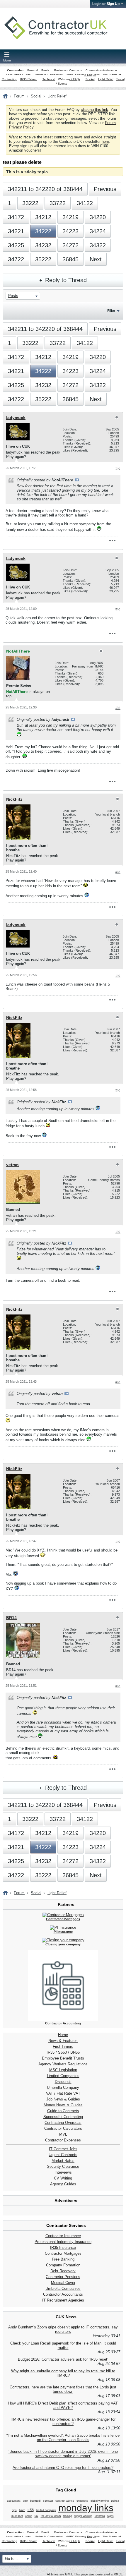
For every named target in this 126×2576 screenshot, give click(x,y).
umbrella (100, 2516)
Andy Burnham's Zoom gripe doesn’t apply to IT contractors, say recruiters (63, 2329)
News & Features (63, 2041)
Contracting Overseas (63, 2123)
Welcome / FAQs (69, 79)
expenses (82, 2501)
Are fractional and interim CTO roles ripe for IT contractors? (63, 2468)
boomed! (35, 2501)
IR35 (51, 2052)
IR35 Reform (29, 79)
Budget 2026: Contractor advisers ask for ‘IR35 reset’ (63, 2359)
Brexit (45, 70)
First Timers (63, 2046)
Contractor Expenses (63, 2140)
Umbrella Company (63, 2087)
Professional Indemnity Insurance (63, 2242)
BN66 (75, 2052)
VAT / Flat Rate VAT (63, 2093)
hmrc (22, 2510)
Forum (19, 96)
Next (96, 259)
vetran (12, 1165)
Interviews (63, 2172)
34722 (16, 259)
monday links (86, 2508)
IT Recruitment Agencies (63, 2300)
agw (25, 2501)
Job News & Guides (63, 2099)
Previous (105, 189)
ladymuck (16, 418)
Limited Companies (63, 2076)
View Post (77, 480)
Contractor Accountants (63, 2294)
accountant (14, 2501)
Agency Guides (63, 2184)
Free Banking (63, 2259)
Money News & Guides (63, 2105)
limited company (46, 2510)
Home (63, 2035)
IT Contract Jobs (63, 2149)
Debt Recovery (63, 2271)
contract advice (65, 2501)
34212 (43, 217)
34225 (16, 245)
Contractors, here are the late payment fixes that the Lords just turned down (63, 2389)
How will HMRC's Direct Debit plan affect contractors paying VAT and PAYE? (63, 2405)
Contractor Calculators (63, 2128)
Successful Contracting (63, 2117)
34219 (70, 217)
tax (36, 2516)
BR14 (11, 1618)
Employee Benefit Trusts (63, 2058)
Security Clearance (63, 2166)
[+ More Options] (112, 541)
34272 (70, 245)
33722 (58, 203)
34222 (43, 231)
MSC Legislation (63, 2070)
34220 (98, 217)
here (105, 141)
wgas (110, 2516)
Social (90, 79)
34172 (16, 217)
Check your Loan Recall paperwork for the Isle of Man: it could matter (63, 2345)
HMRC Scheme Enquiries (83, 75)
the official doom (51, 2516)
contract (48, 2501)
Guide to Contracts (63, 2111)
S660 (62, 2052)
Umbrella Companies (49, 75)
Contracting (15, 70)
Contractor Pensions (63, 2277)
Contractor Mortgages (63, 2253)
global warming (100, 2501)
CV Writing (63, 2178)
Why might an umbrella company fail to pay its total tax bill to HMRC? (63, 2373)
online (29, 2516)
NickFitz (14, 799)
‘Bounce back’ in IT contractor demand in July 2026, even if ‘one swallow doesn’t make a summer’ (63, 2454)
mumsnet (17, 2516)
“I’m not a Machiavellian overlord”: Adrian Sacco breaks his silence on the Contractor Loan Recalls (63, 2438)
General (32, 70)
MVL (63, 2134)
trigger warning (83, 2516)
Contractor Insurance (63, 2236)
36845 (70, 259)
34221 (16, 231)
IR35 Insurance (63, 2248)
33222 (30, 203)
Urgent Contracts (63, 2155)
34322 (98, 245)
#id (118, 468)
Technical (49, 79)
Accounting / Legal (19, 75)
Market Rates (63, 2161)
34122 (85, 203)
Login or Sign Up (106, 4)
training (68, 2516)
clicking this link (94, 110)
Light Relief (106, 79)
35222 (43, 259)
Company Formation (63, 2265)
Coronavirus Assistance (101, 70)
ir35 (31, 2510)
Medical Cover (63, 2283)
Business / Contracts (68, 70)
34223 (70, 231)
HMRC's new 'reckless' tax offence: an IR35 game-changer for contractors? (63, 2421)
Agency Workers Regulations (63, 2064)
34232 (43, 245)
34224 (98, 231)
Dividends (63, 2082)
